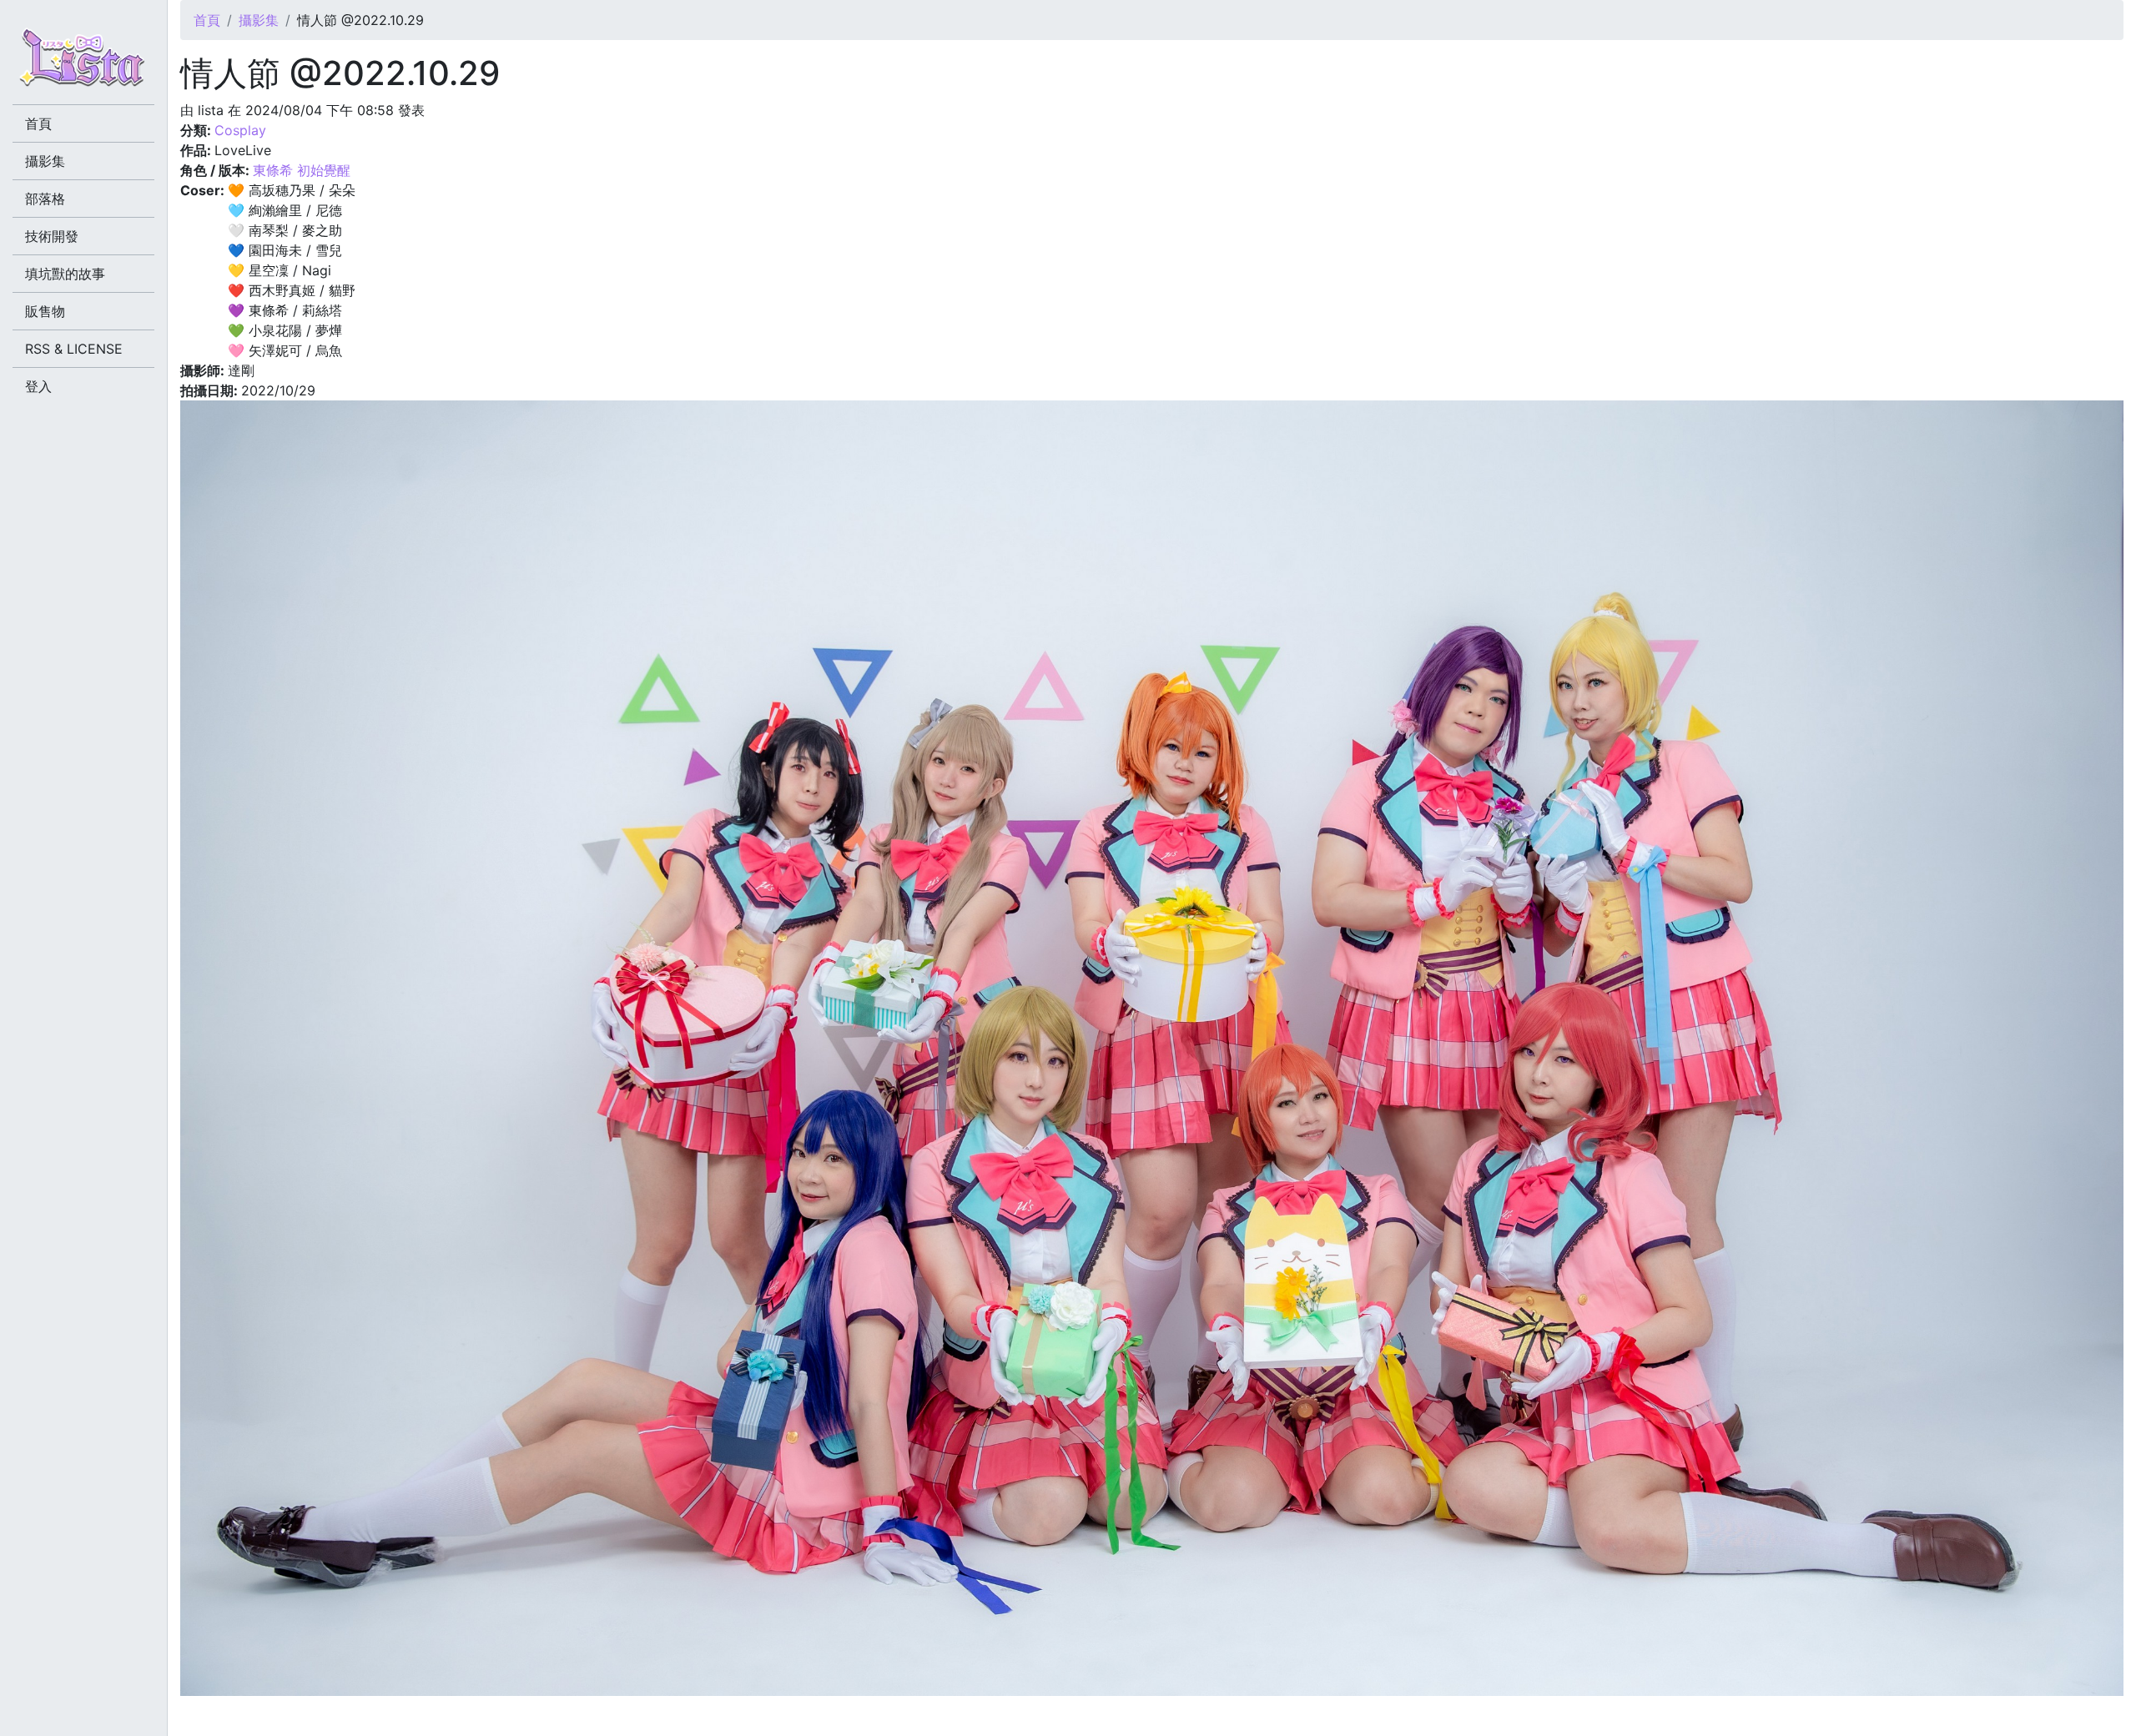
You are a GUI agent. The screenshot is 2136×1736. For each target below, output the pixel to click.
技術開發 (52, 236)
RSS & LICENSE (74, 349)
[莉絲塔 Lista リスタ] (83, 63)
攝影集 (259, 20)
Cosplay (240, 130)
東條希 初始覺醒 (302, 170)
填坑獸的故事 (65, 274)
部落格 (45, 199)
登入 (38, 386)
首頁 (207, 20)
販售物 (45, 311)
